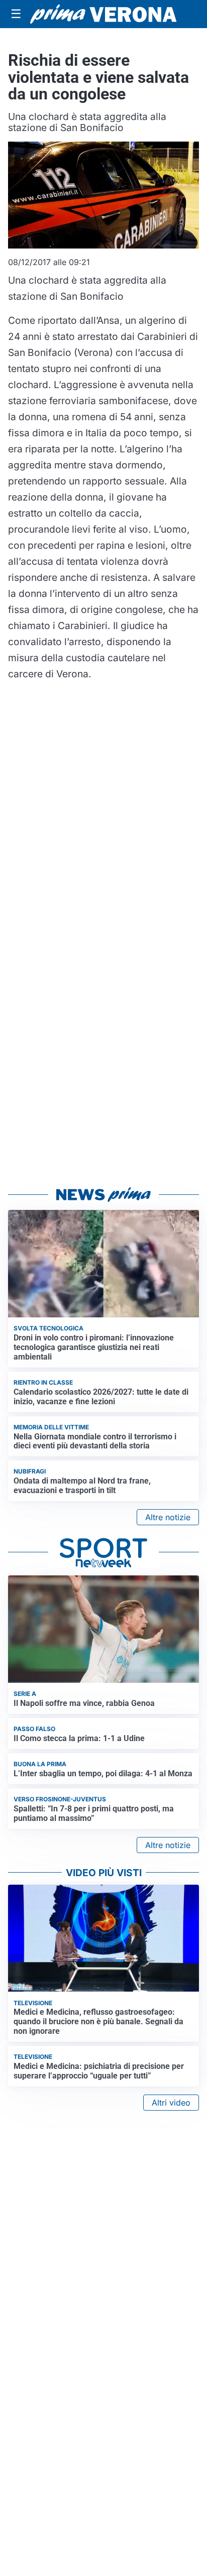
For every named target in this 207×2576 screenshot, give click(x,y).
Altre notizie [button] (168, 1517)
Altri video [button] (171, 2103)
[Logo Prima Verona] (103, 14)
